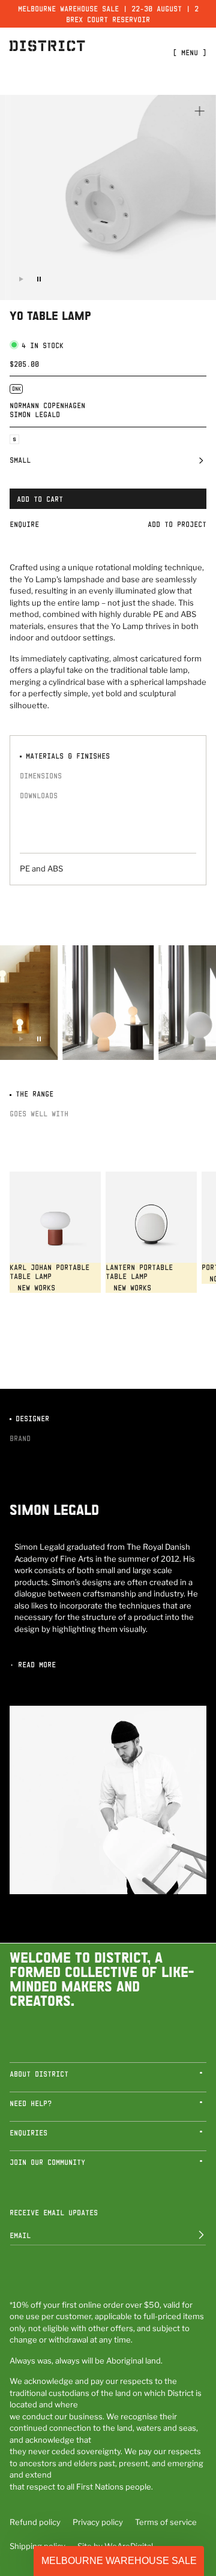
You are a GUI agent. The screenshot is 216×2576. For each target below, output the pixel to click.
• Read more (33, 1664)
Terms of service (166, 2522)
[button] (108, 463)
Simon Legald (35, 414)
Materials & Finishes (66, 756)
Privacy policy (98, 2522)
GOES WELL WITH (39, 1113)
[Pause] (39, 279)
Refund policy (35, 2522)
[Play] (21, 279)
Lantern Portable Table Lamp (139, 1272)
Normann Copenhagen (47, 405)
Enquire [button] (24, 524)
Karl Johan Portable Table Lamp (49, 1272)
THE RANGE (32, 1094)
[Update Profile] (193, 2235)
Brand (20, 1438)
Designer (30, 1418)
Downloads (39, 795)
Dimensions (41, 775)
